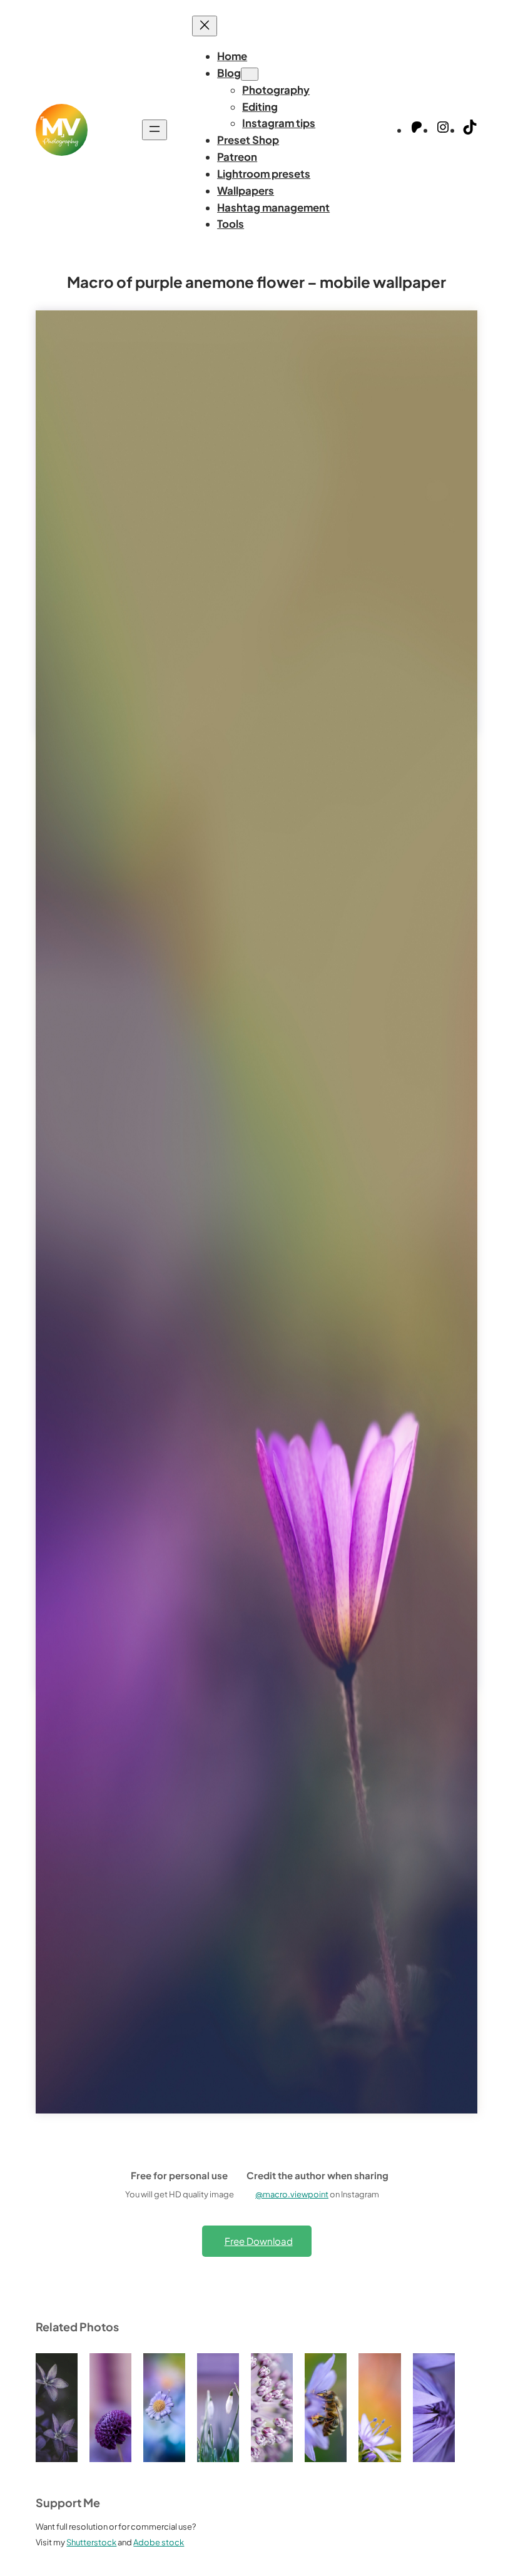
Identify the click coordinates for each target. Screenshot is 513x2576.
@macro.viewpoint (292, 2194)
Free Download (259, 2241)
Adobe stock (159, 2542)
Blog (229, 73)
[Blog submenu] (250, 74)
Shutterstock (91, 2542)
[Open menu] (155, 130)
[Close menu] (205, 26)
